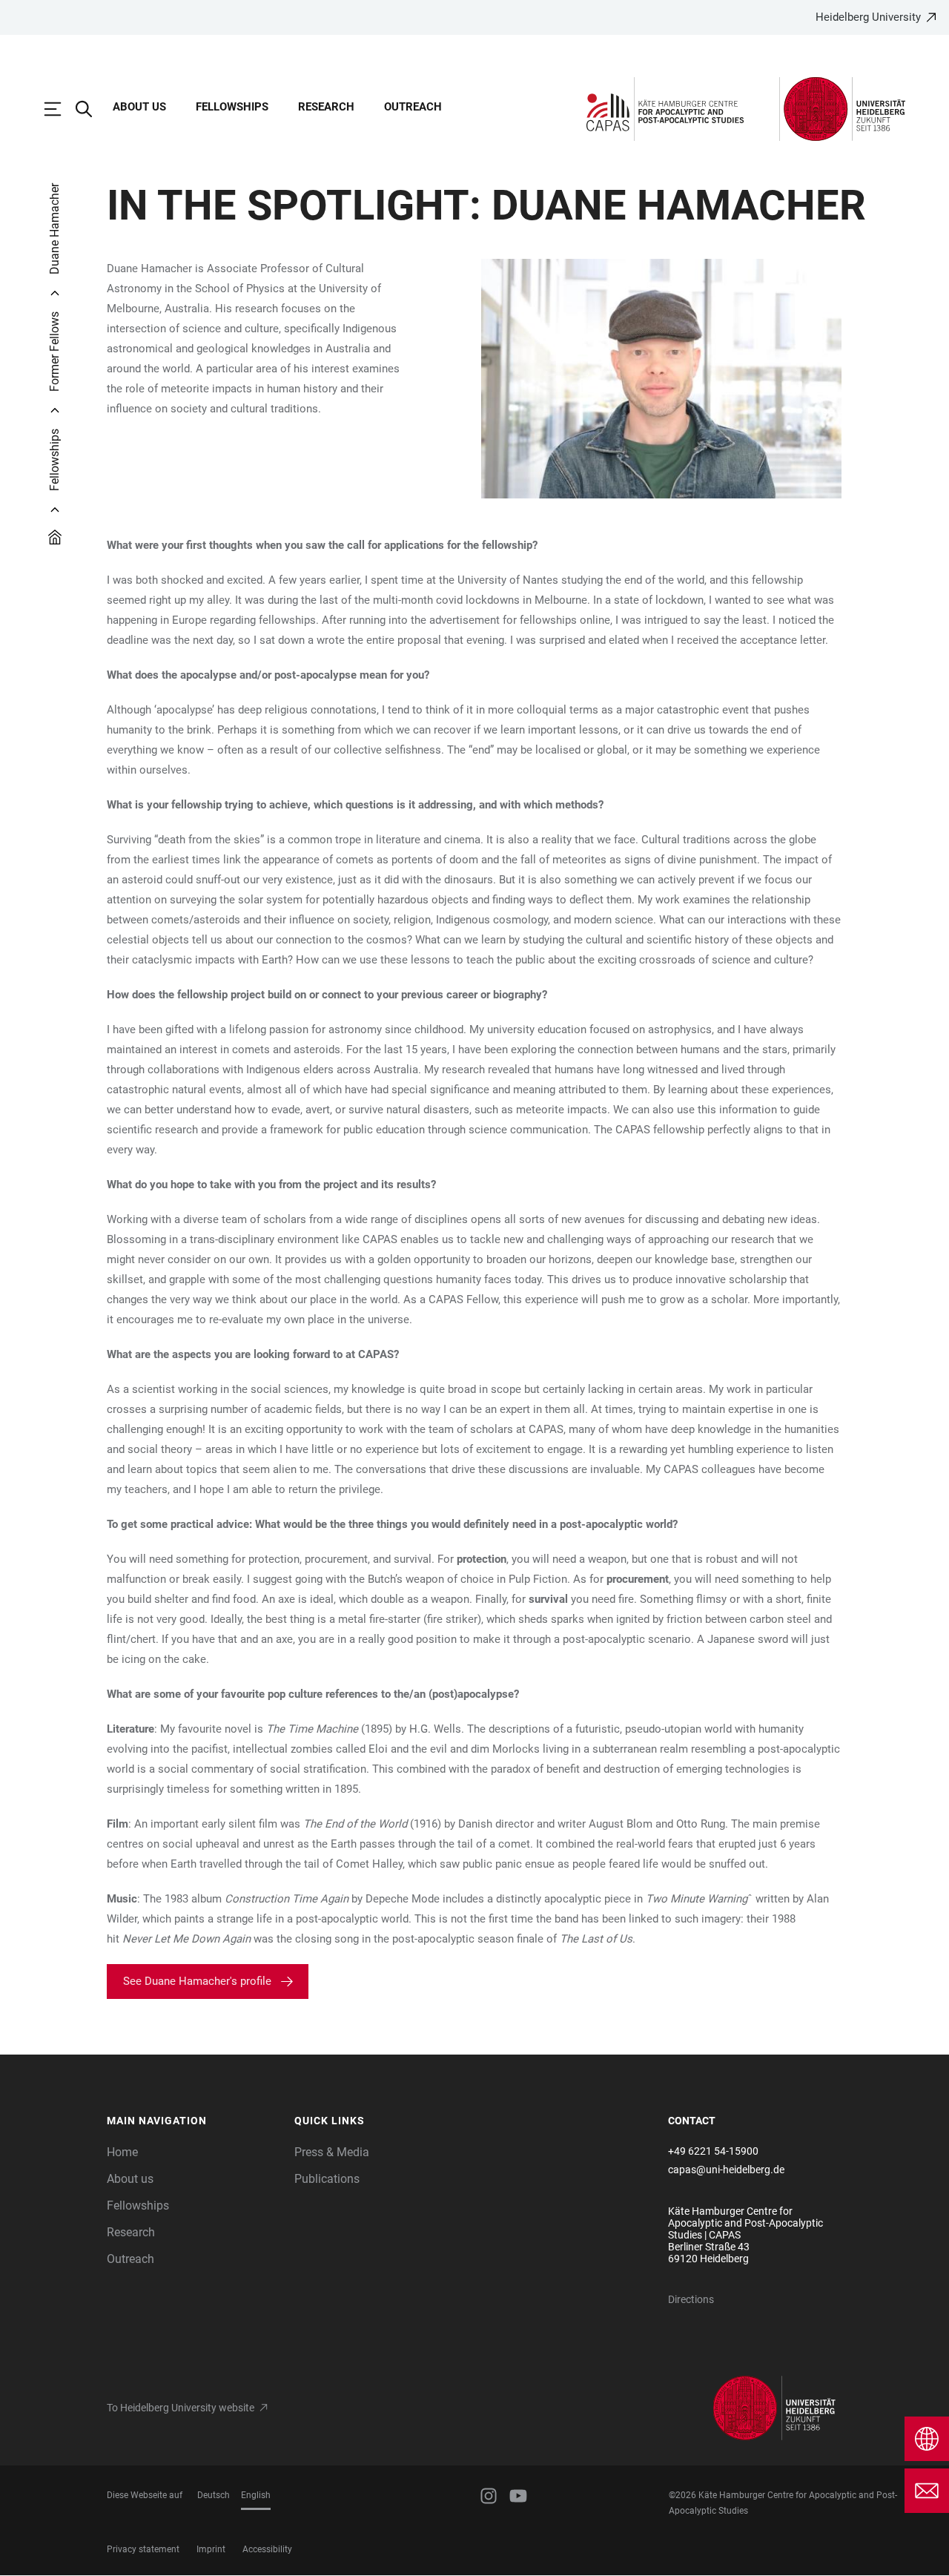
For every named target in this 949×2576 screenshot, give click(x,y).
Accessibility (267, 2549)
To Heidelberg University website (181, 2408)
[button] (193, 2121)
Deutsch (214, 2495)
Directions (691, 2299)
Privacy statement (143, 2549)
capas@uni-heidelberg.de (726, 2170)
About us (139, 107)
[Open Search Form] (91, 109)
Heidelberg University (868, 17)
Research (326, 107)
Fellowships (232, 107)
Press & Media (332, 2152)
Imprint (211, 2549)
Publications (327, 2179)
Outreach (413, 107)
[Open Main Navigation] (60, 109)
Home (122, 2152)
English (256, 2495)
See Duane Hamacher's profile (197, 1981)
